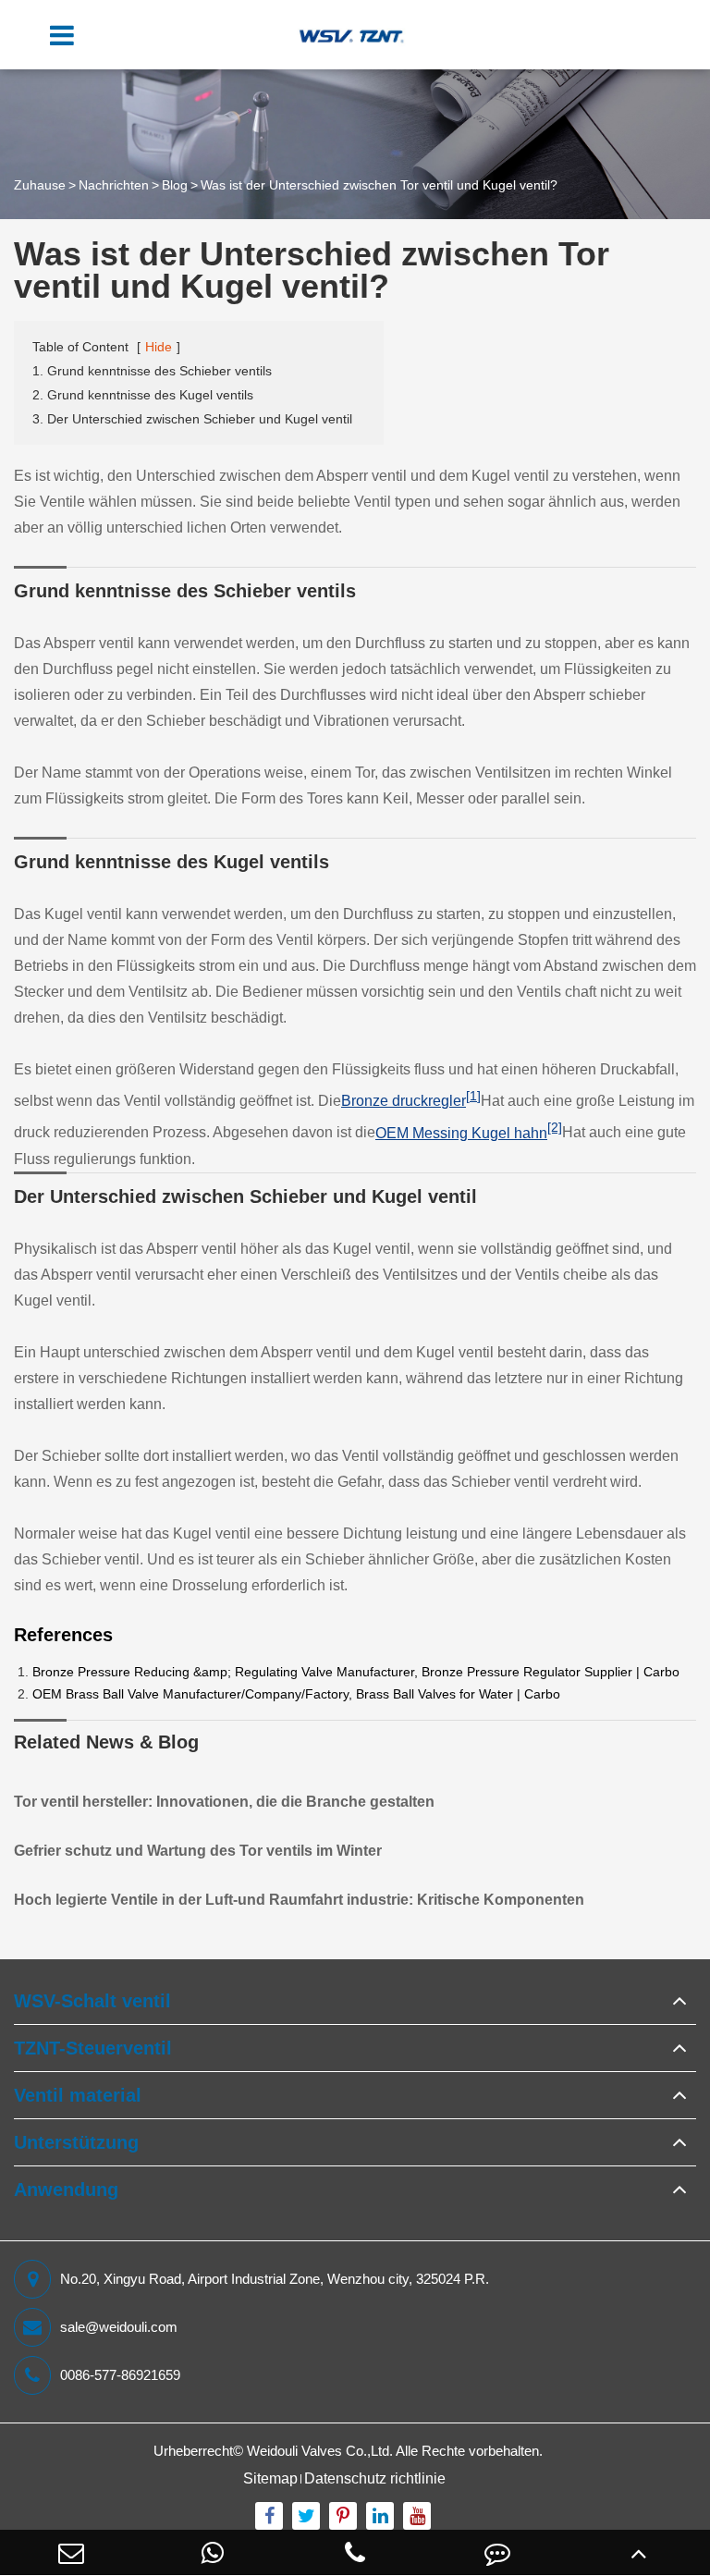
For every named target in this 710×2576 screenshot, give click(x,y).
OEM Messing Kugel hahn (461, 1133)
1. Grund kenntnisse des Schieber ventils (152, 371)
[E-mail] (71, 2552)
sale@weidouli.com (119, 2327)
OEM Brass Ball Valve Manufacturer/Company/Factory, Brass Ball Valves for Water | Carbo (296, 1694)
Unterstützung (76, 2142)
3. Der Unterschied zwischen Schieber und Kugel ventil (192, 419)
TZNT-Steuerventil (93, 2048)
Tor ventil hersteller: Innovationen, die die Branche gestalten (224, 1802)
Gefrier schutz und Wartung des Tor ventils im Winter (198, 1851)
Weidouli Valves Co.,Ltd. (320, 2451)
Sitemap (270, 2478)
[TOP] (639, 2552)
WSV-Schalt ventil (92, 2001)
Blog (175, 185)
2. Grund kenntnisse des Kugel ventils (143, 395)
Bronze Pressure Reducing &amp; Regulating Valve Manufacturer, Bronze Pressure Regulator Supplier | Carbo (356, 1672)
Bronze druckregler (404, 1101)
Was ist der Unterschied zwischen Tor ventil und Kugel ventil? (379, 185)
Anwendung (66, 2190)
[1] (473, 1096)
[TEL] (355, 2552)
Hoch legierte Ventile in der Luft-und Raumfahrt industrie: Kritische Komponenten (299, 1900)
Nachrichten (114, 185)
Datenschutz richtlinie (375, 2478)
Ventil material (78, 2095)
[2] (555, 1127)
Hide (159, 347)
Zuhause (40, 185)
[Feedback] (497, 2552)
